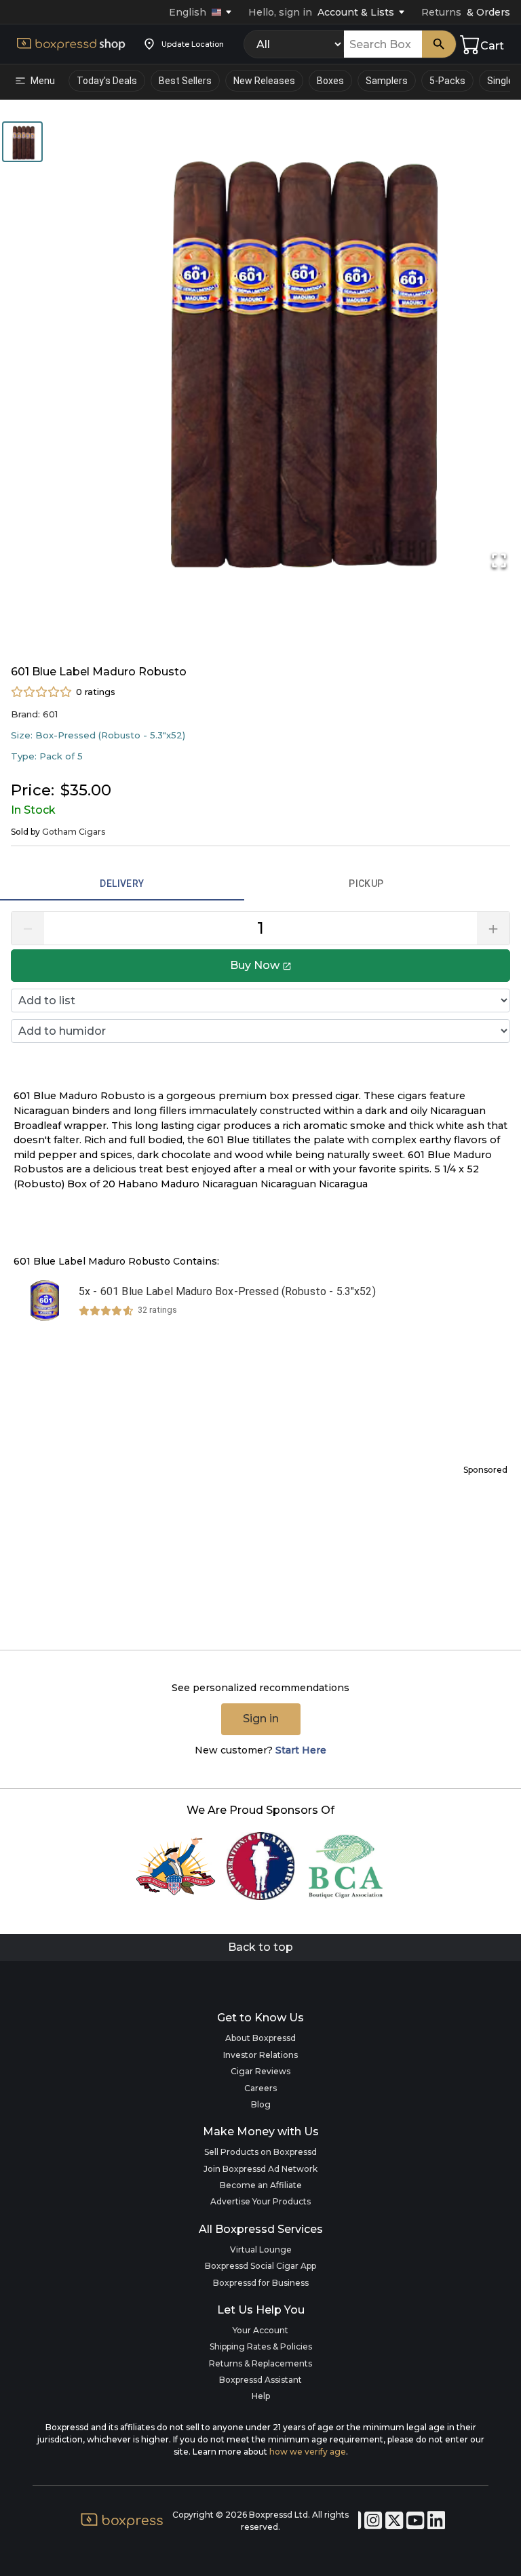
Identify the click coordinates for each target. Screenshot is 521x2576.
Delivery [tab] (122, 884)
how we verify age (308, 2452)
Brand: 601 (34, 714)
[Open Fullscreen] (499, 560)
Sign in (261, 1719)
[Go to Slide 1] (22, 142)
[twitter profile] (396, 2521)
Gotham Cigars (74, 832)
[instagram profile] (375, 2521)
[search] (439, 44)
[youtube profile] (417, 2521)
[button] (37, 81)
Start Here (301, 1750)
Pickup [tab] (366, 884)
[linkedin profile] (436, 2521)
